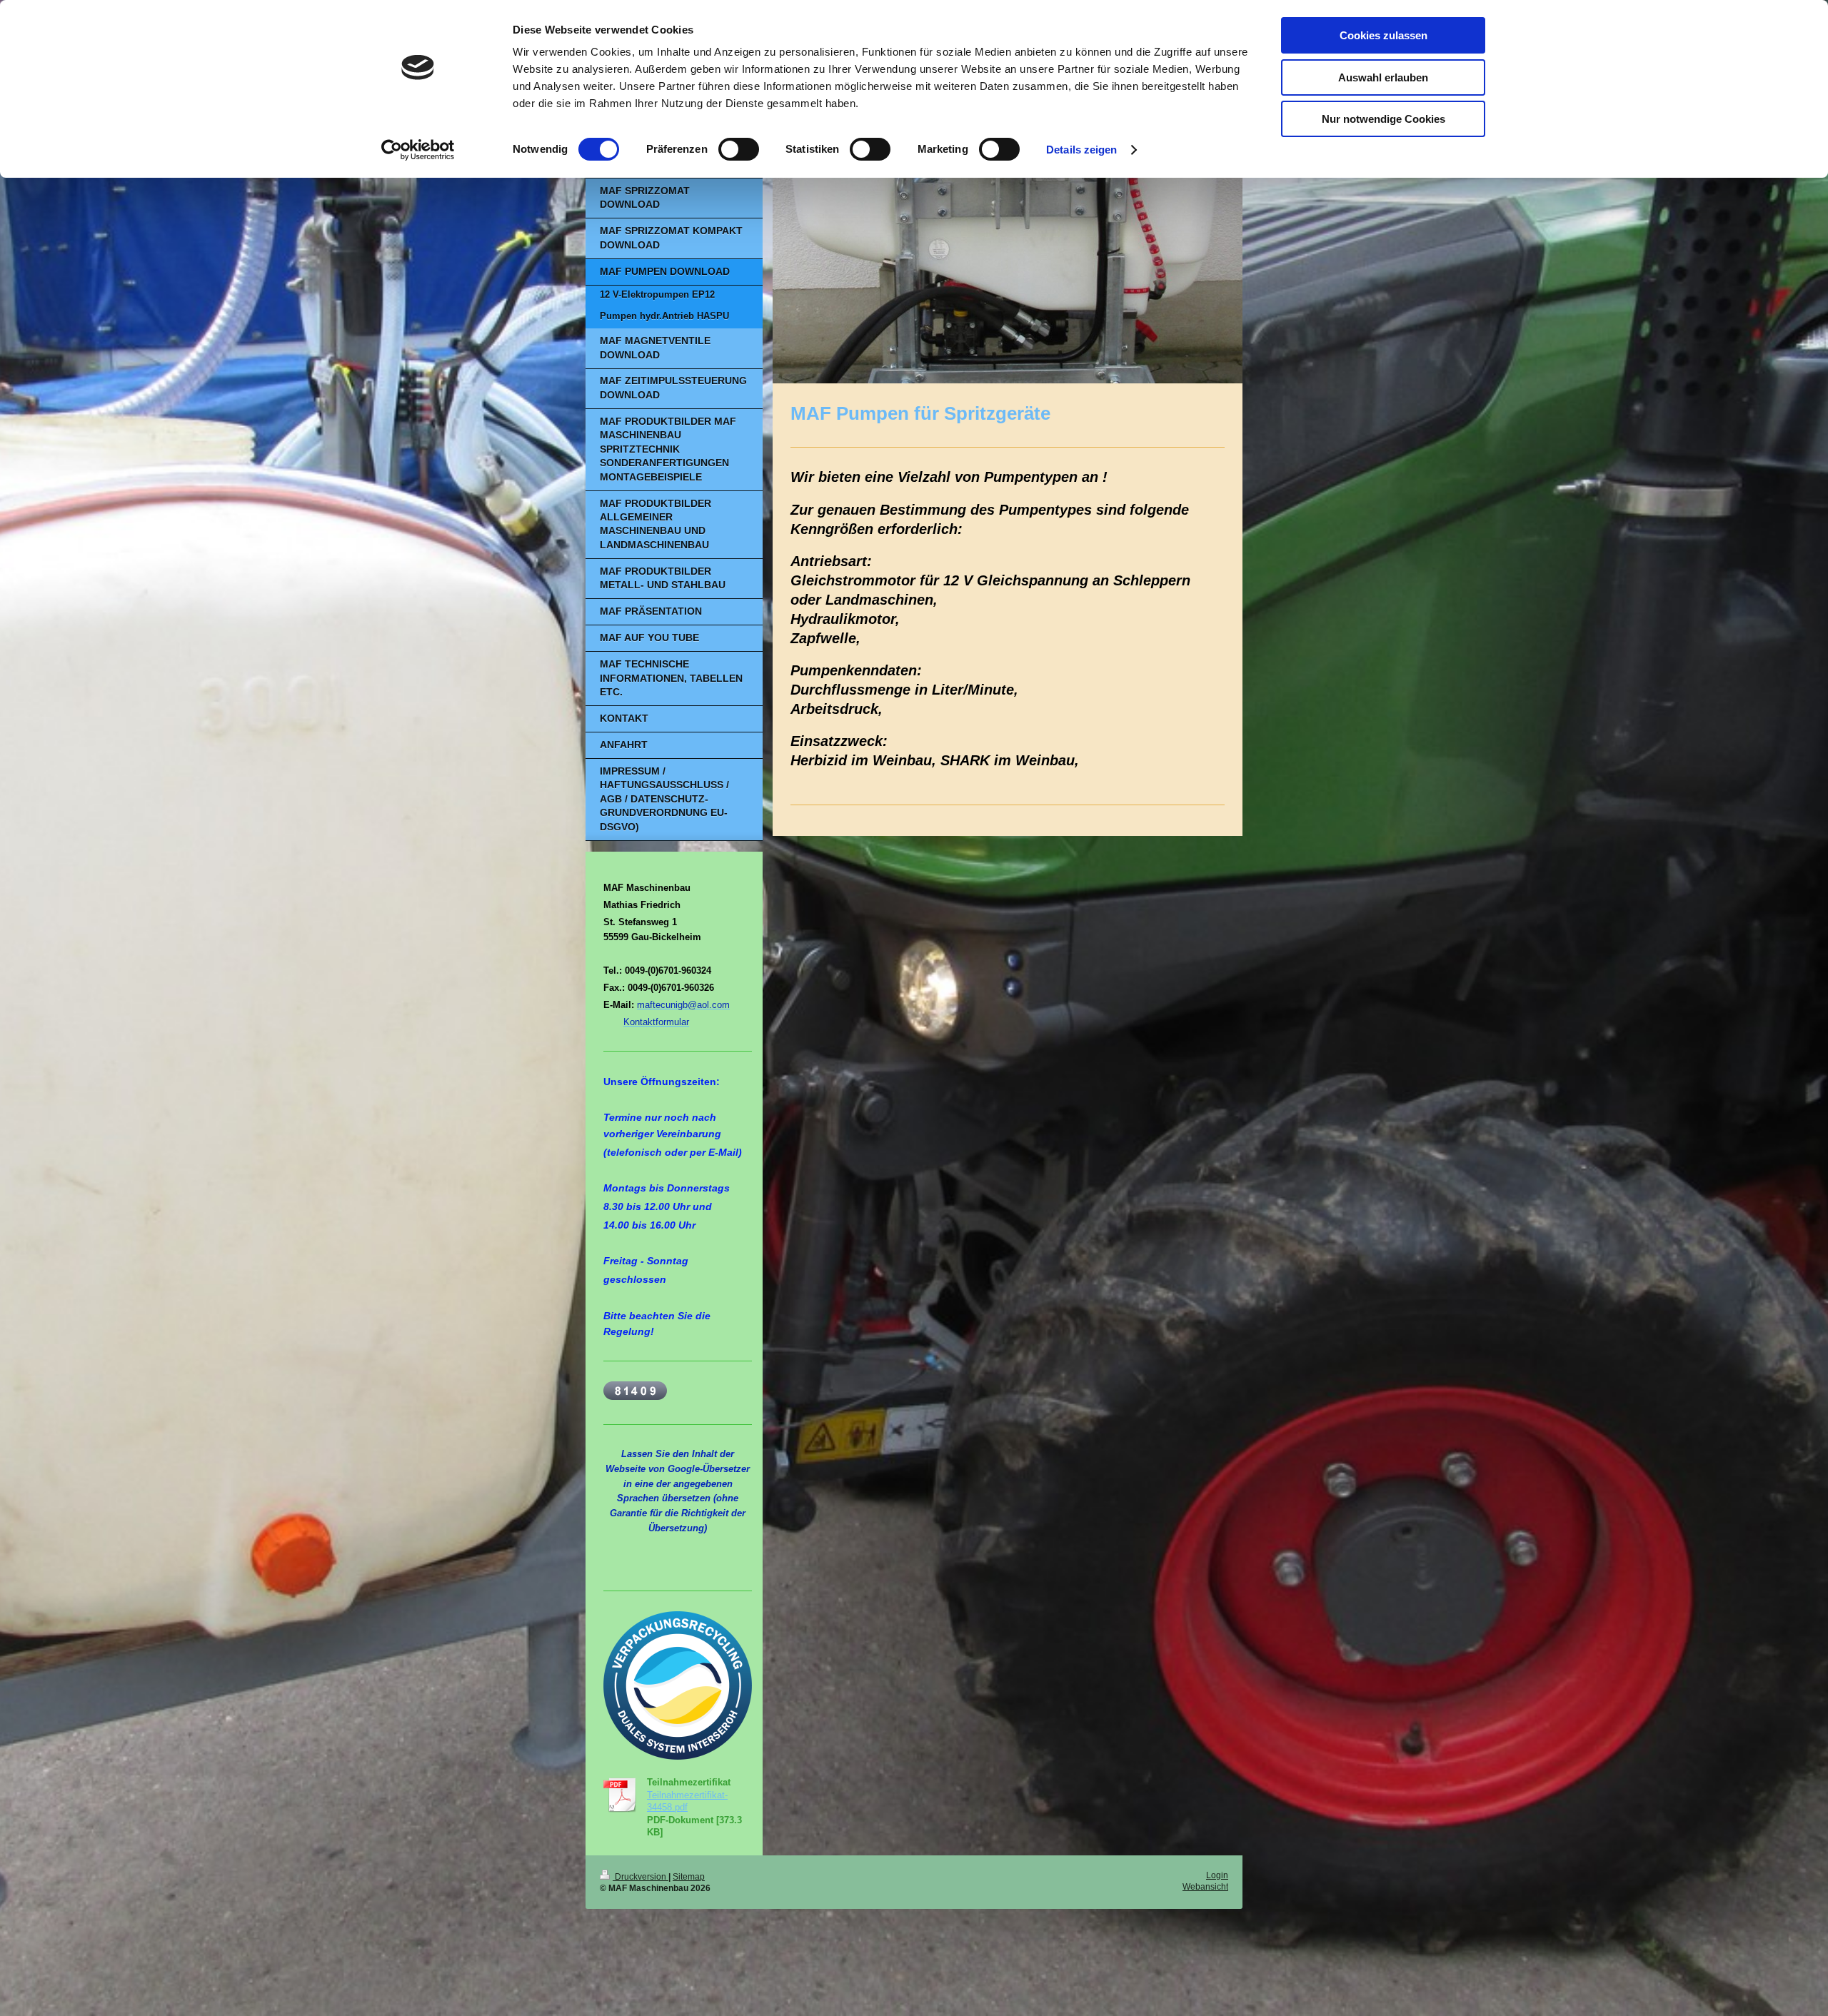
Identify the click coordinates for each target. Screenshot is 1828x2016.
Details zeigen (1081, 150)
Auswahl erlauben (1383, 77)
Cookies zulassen (1383, 35)
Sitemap (689, 1876)
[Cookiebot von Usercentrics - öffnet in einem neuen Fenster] (418, 150)
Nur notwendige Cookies (1383, 119)
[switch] (739, 149)
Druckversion (641, 1876)
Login (1217, 1875)
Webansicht (1205, 1886)
